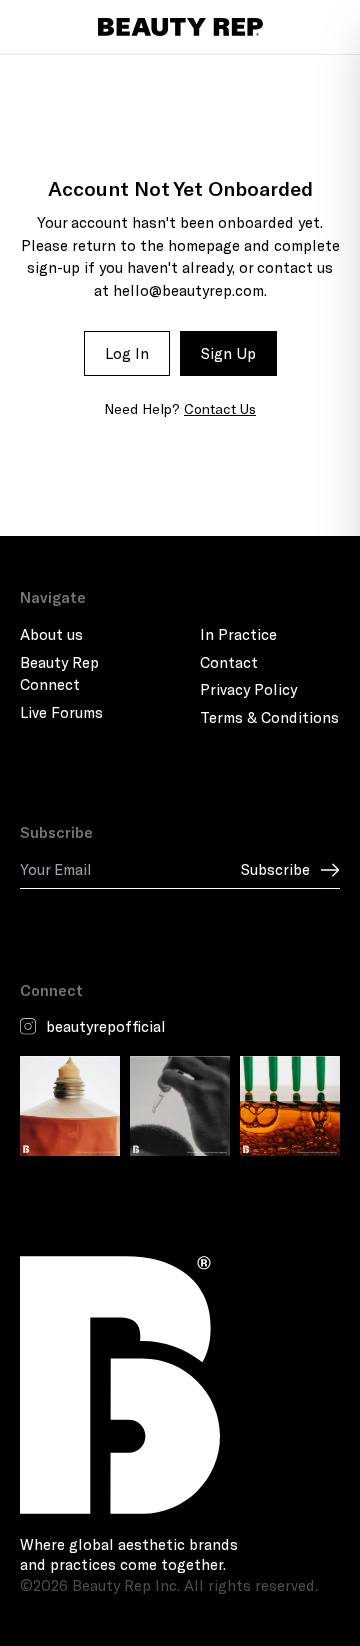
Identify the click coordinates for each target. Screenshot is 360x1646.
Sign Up (228, 353)
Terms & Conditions (269, 717)
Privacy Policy (248, 689)
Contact (229, 662)
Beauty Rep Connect (59, 673)
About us (51, 634)
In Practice (238, 634)
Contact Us (220, 408)
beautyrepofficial (106, 1026)
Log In (127, 353)
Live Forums (61, 712)
